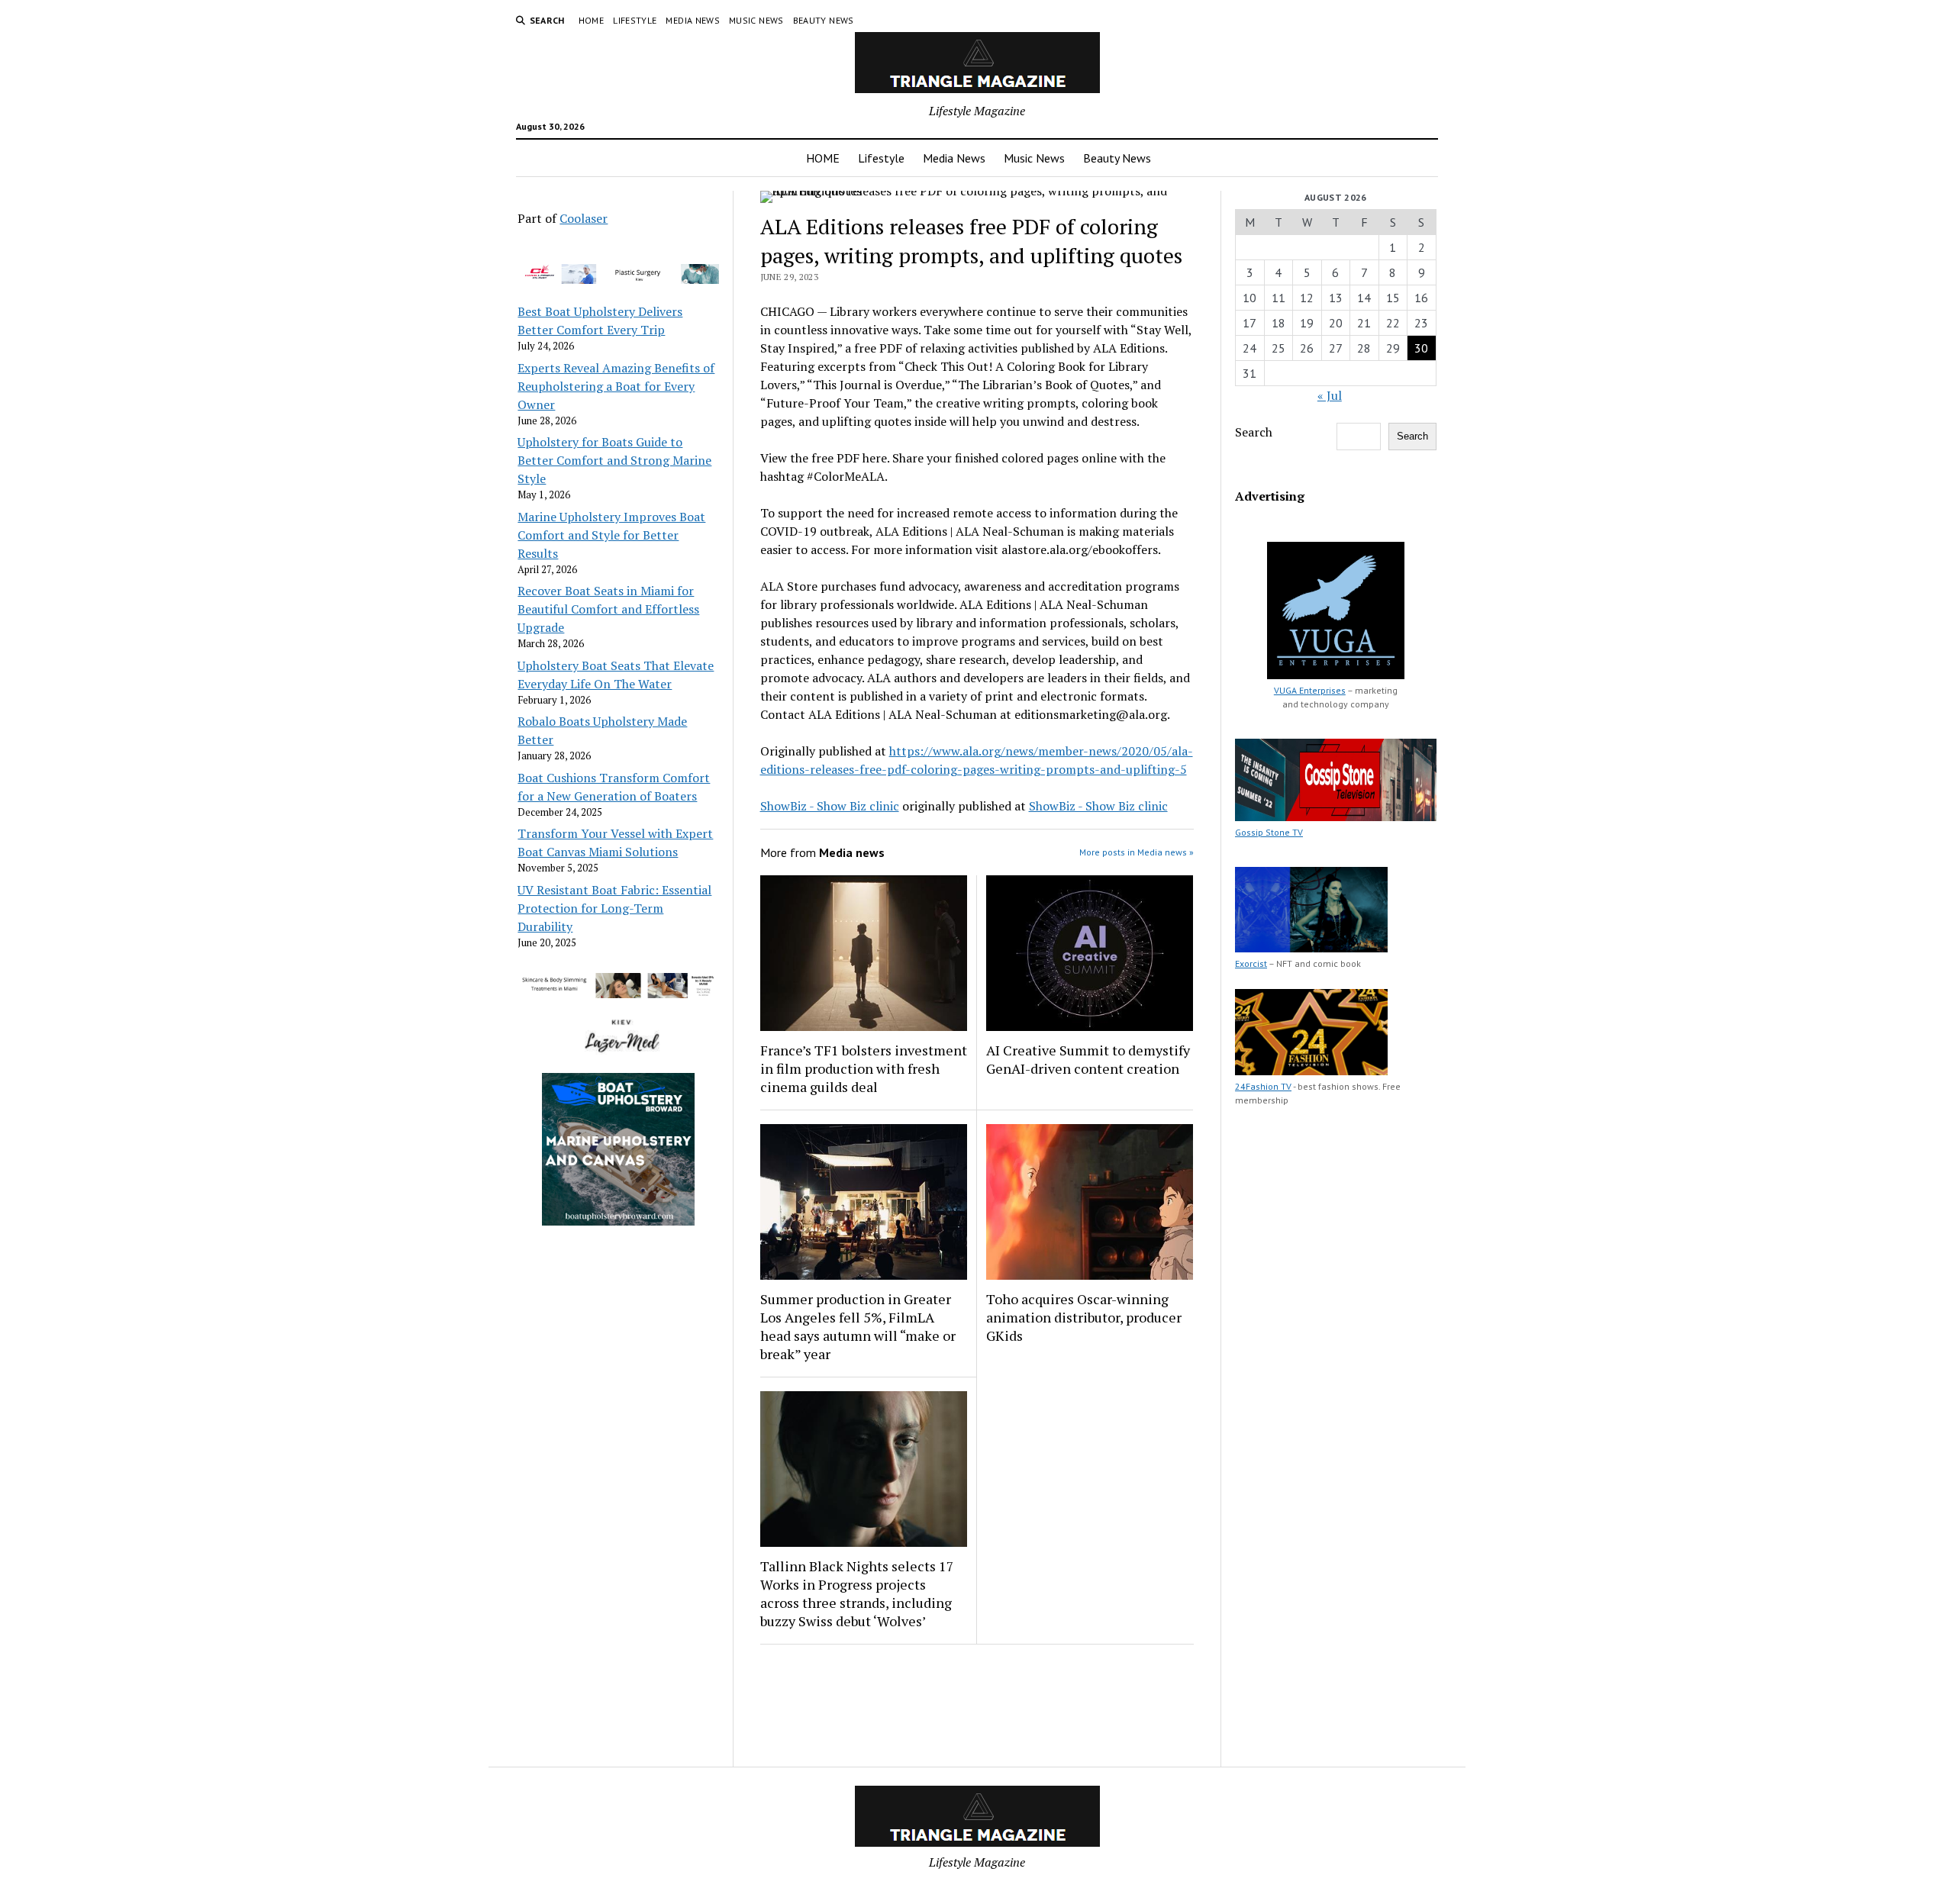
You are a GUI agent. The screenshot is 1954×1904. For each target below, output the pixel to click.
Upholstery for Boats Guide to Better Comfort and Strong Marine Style (614, 460)
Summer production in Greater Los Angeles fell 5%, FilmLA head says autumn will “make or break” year (858, 1326)
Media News (693, 20)
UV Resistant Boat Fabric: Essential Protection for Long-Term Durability (614, 908)
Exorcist (1251, 963)
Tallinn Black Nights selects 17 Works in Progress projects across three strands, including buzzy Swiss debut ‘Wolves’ (857, 1593)
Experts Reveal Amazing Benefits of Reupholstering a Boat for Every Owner (616, 386)
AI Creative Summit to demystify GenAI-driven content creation (1088, 1059)
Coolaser (584, 218)
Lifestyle (635, 20)
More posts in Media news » (1137, 852)
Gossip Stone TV (1269, 832)
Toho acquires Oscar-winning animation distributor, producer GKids (1084, 1317)
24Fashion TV (1263, 1086)
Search (1254, 432)
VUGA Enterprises (1310, 690)
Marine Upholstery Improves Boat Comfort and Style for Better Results (611, 535)
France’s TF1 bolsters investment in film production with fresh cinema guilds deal (864, 1068)
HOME (591, 20)
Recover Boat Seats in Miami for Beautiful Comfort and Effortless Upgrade (608, 609)
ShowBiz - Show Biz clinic (830, 806)
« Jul (1330, 395)
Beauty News (824, 20)
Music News (756, 20)
